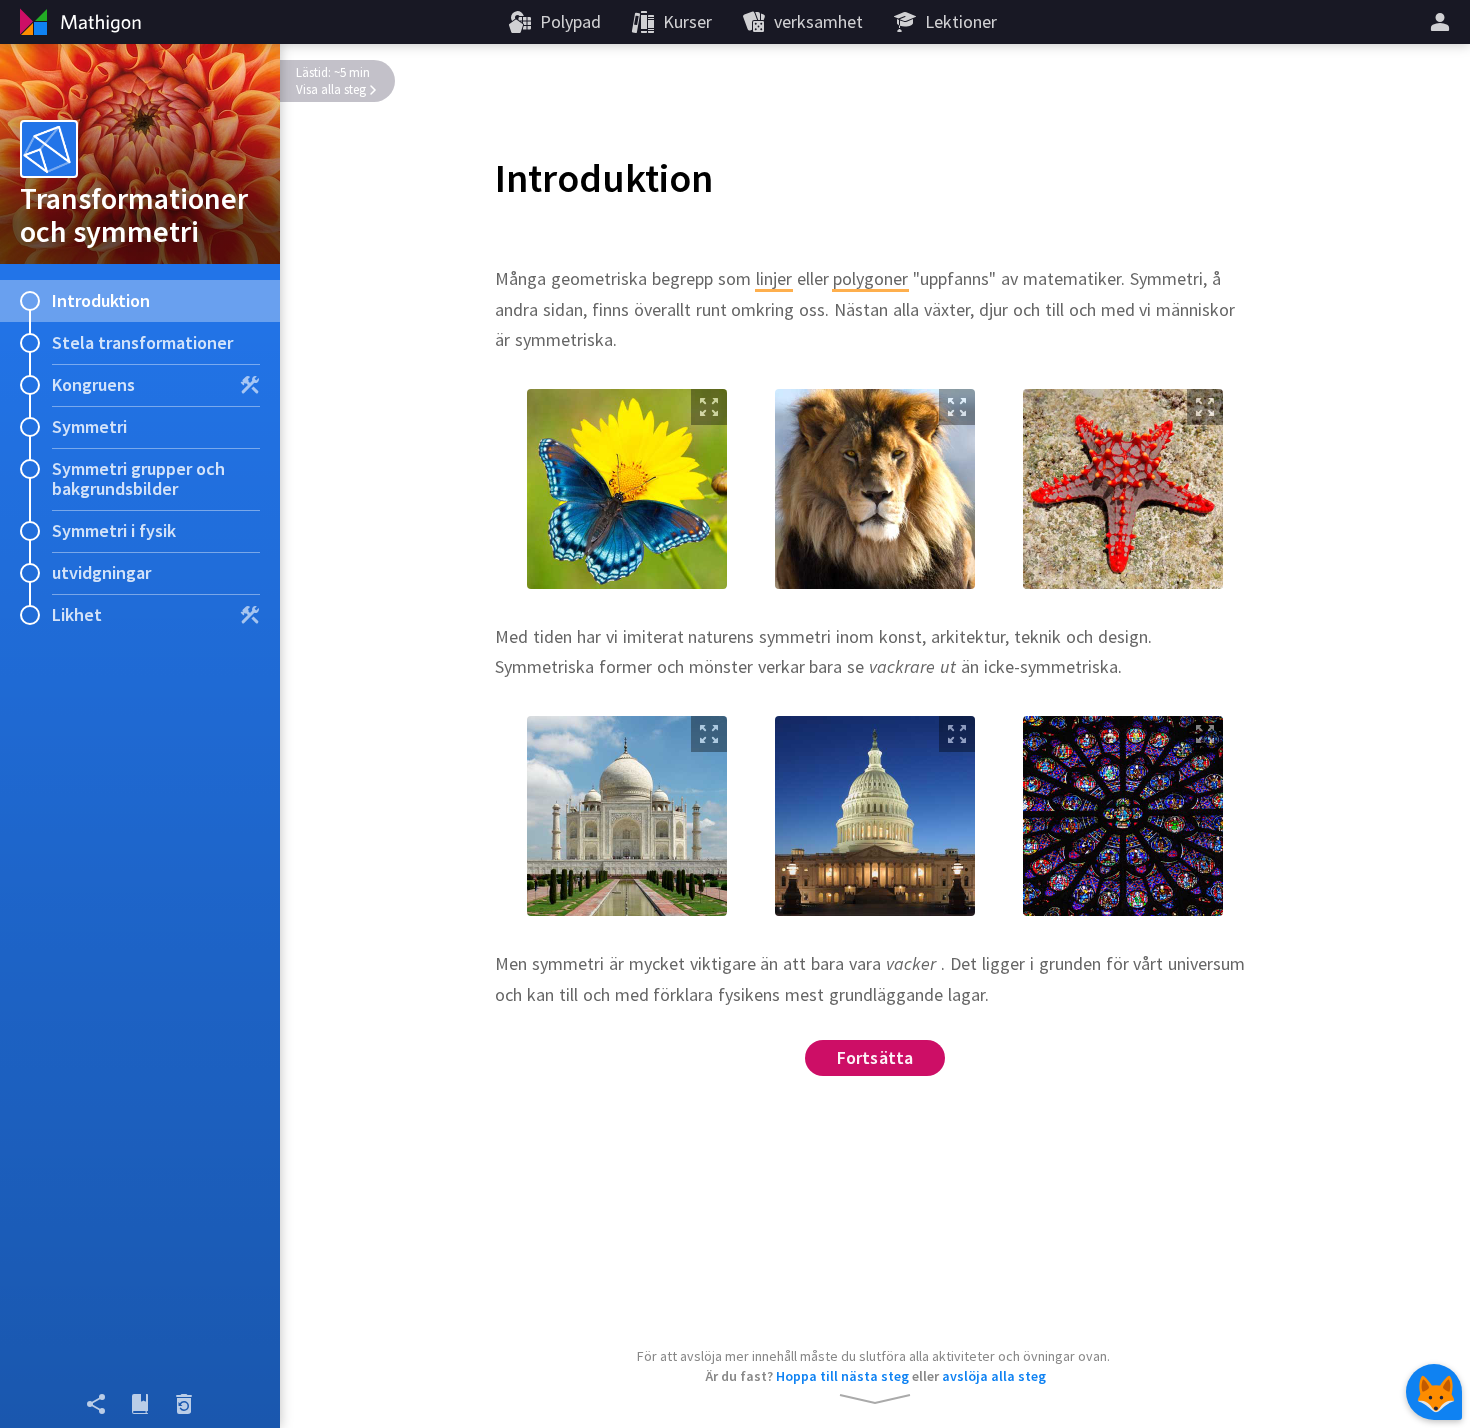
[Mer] (1443, 22)
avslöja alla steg (994, 1376)
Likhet (77, 614)
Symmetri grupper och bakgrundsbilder (138, 478)
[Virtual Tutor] (1434, 1392)
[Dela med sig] (96, 1404)
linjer (774, 278)
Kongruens (93, 384)
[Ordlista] (140, 1404)
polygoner (870, 278)
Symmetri (89, 426)
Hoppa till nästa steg (842, 1376)
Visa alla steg (331, 89)
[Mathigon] (78, 22)
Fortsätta (875, 1057)
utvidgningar (101, 572)
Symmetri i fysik (114, 530)
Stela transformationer (142, 342)
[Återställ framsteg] (184, 1404)
